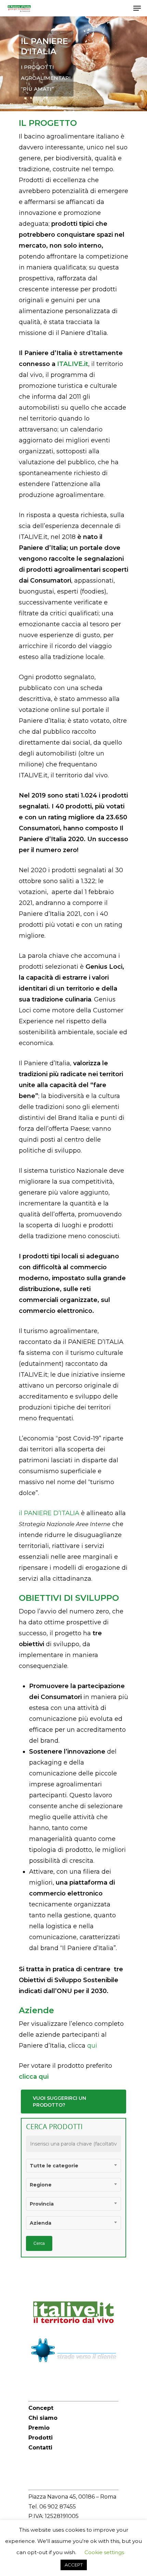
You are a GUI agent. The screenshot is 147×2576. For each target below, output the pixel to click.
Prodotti (41, 2438)
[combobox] (74, 2166)
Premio (39, 2428)
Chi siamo (43, 2418)
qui (92, 2046)
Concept (41, 2408)
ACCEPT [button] (74, 2565)
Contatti (40, 2448)
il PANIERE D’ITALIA (49, 1513)
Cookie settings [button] (104, 2552)
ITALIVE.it (73, 364)
